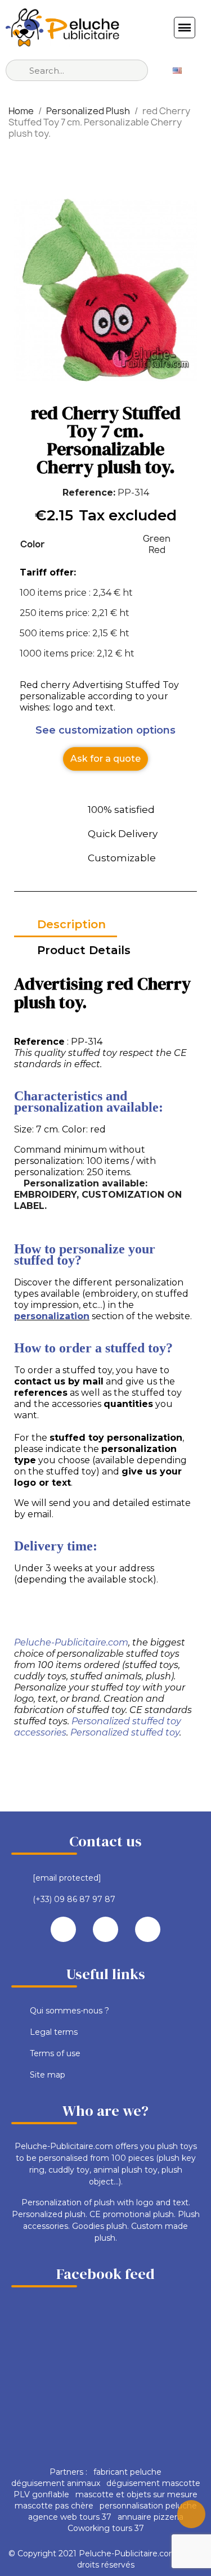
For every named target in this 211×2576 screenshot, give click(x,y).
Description (71, 924)
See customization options (105, 730)
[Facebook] (63, 1929)
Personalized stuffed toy (125, 1732)
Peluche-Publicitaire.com (71, 1642)
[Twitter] (105, 1929)
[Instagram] (148, 1929)
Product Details (84, 950)
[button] (105, 759)
